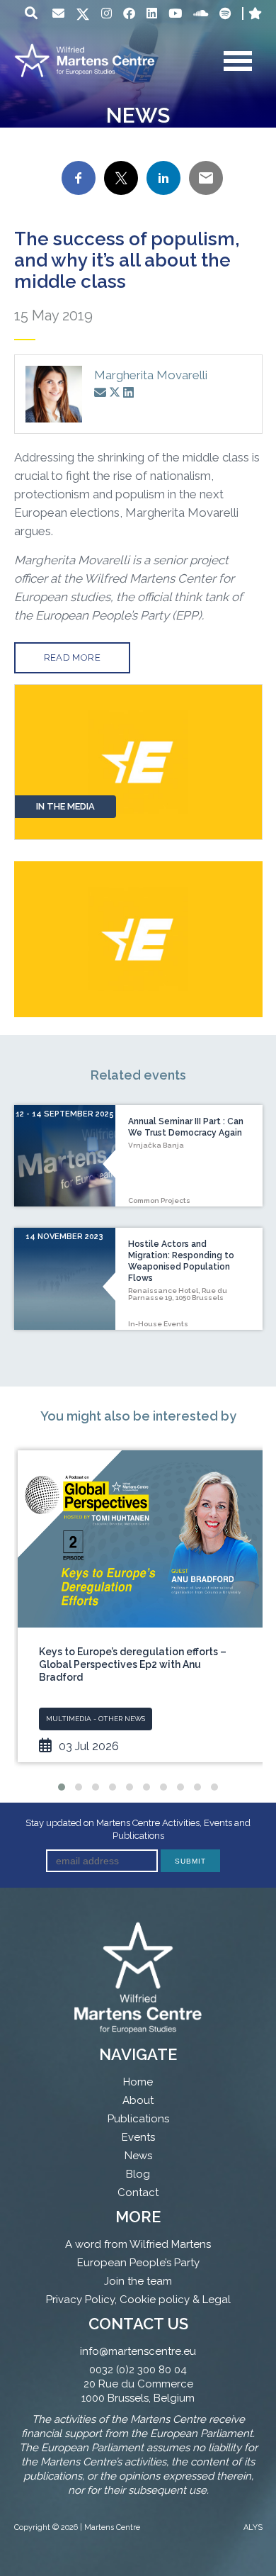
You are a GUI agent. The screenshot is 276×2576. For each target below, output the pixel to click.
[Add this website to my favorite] (255, 13)
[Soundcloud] (201, 13)
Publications (138, 2119)
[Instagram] (107, 13)
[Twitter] (83, 15)
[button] (62, 1787)
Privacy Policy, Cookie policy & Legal (138, 2300)
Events (138, 2137)
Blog (138, 2174)
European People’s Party (138, 2263)
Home (138, 2082)
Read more (73, 657)
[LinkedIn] (152, 13)
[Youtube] (175, 13)
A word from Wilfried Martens (138, 2244)
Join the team (138, 2281)
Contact (138, 2193)
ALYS (253, 2527)
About (138, 2100)
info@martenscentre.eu (138, 2351)
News (138, 2156)
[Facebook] (129, 13)
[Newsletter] (58, 13)
